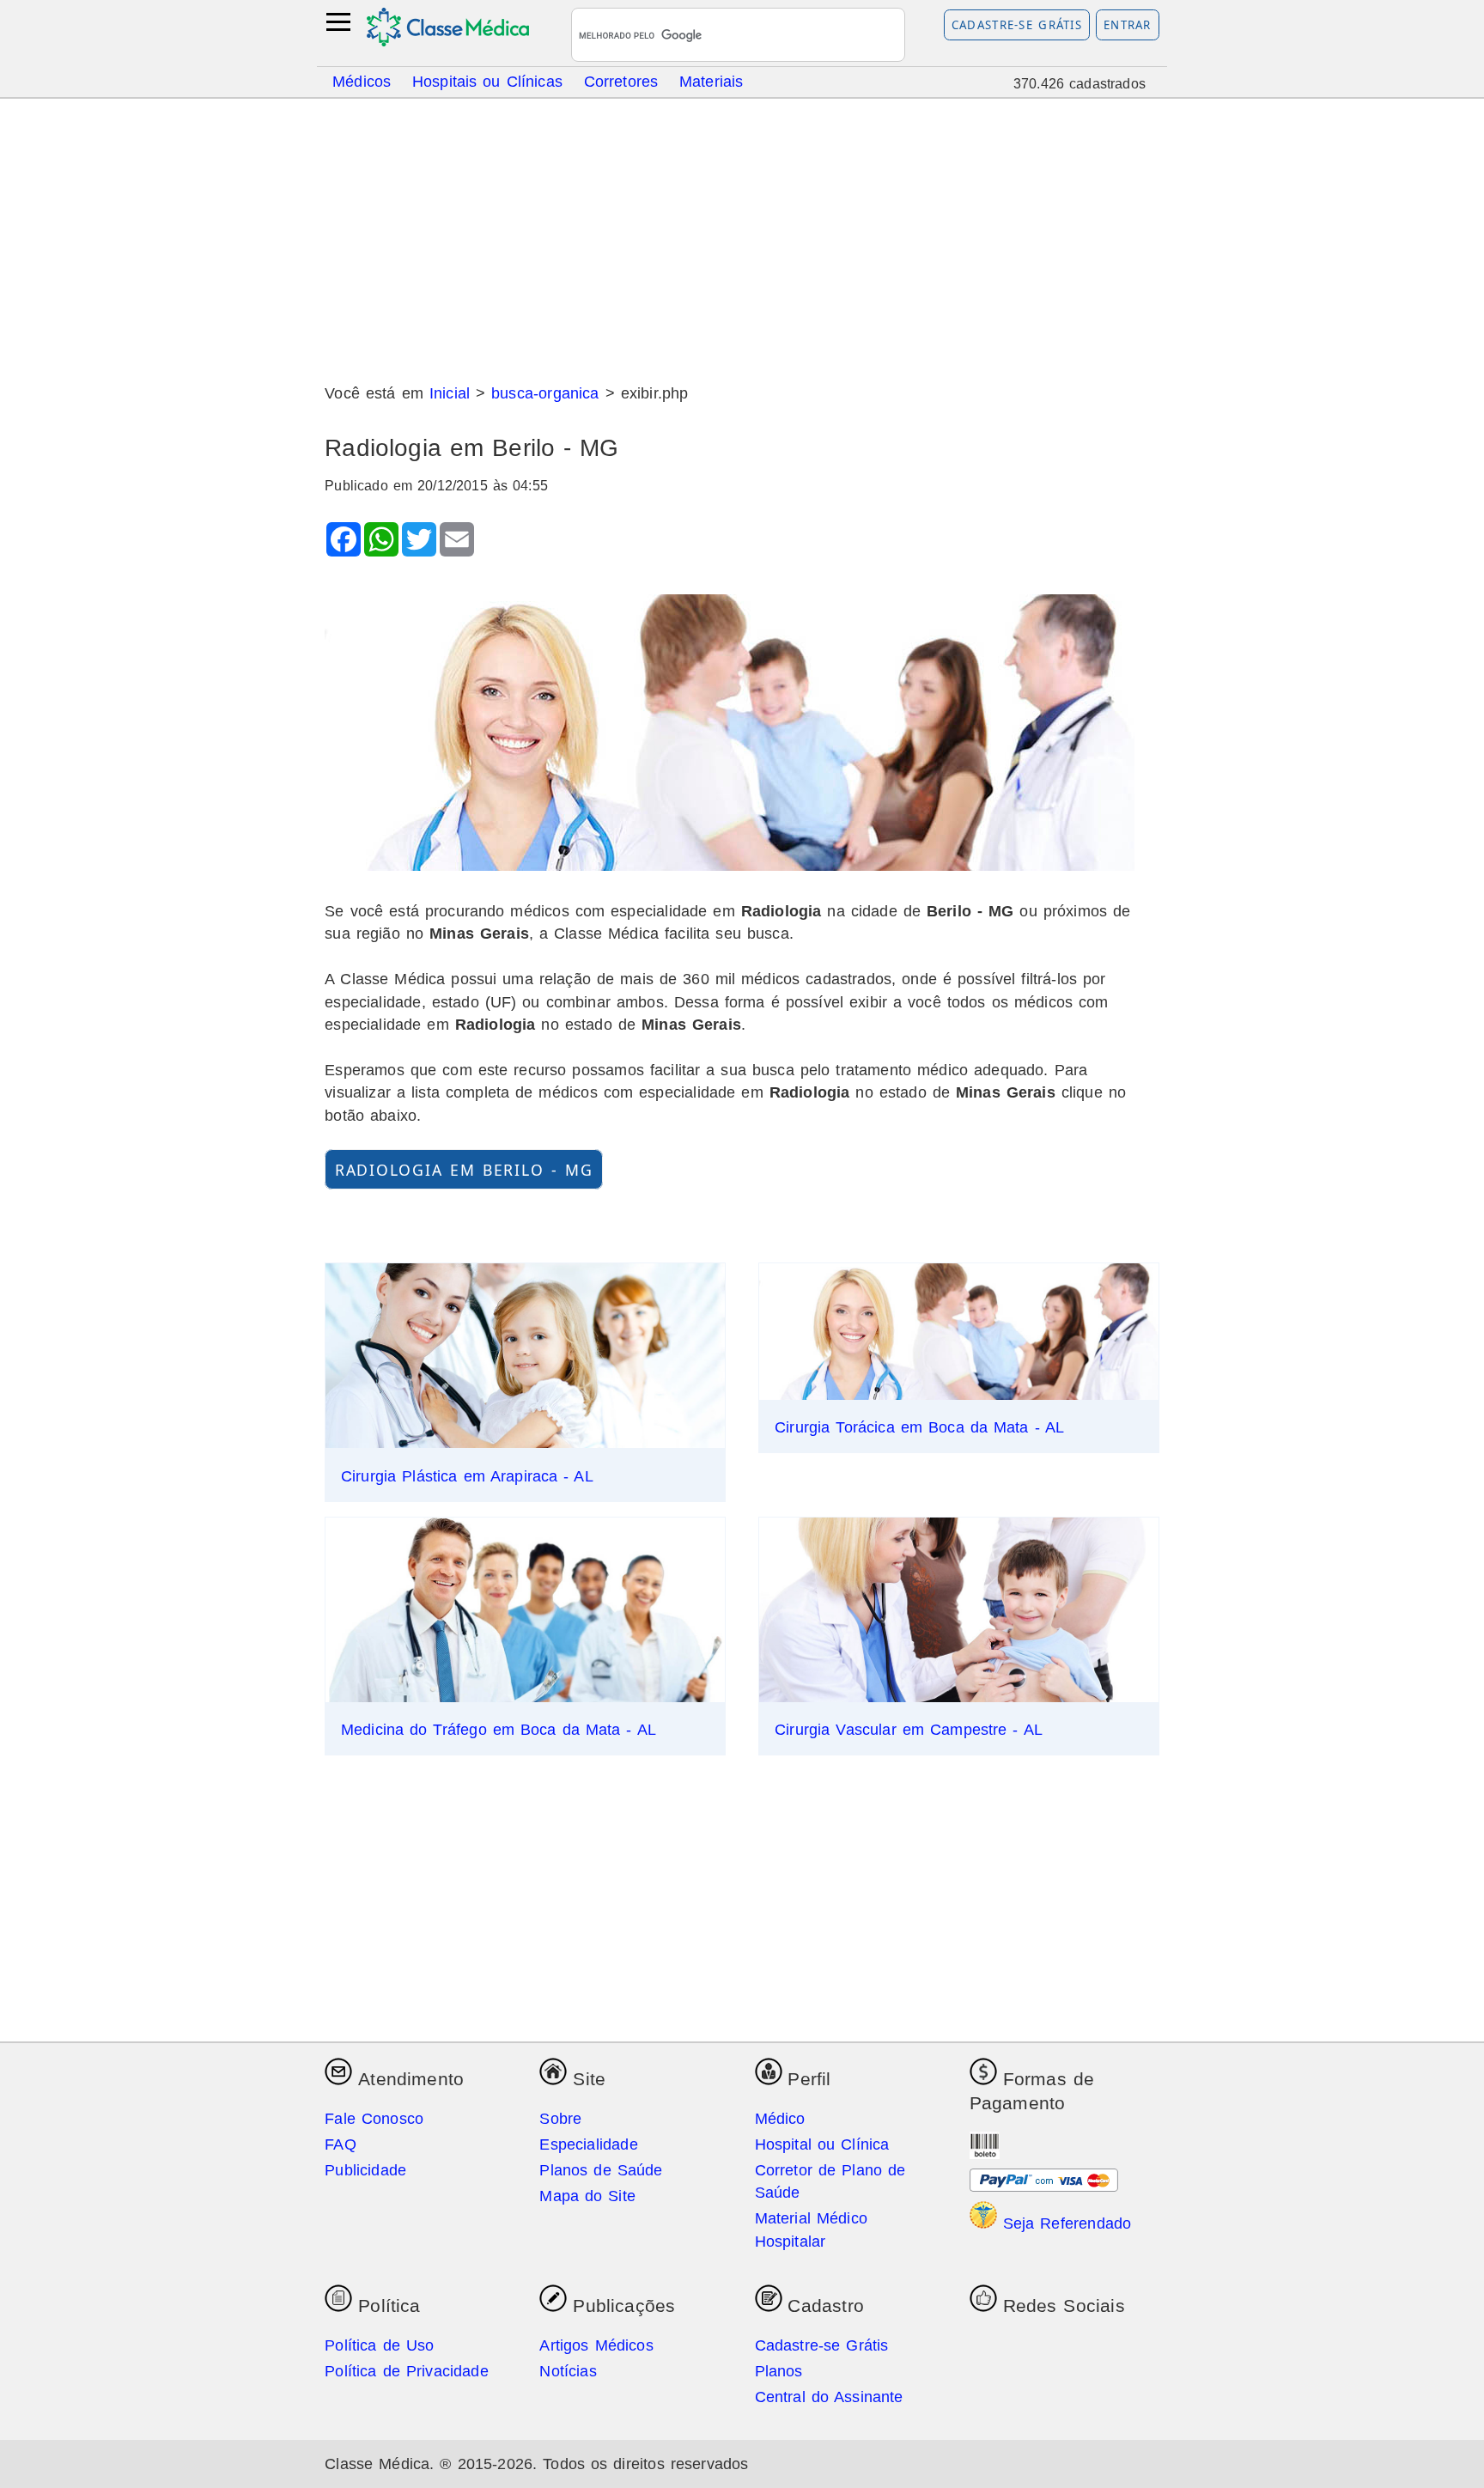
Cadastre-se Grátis (1017, 25)
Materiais (712, 81)
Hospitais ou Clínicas (487, 81)
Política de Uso (379, 2345)
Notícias (568, 2371)
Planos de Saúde (601, 2170)
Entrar (1128, 25)
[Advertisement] (742, 234)
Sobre (560, 2119)
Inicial (450, 393)
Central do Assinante (829, 2397)
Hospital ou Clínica (822, 2144)
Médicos (362, 81)
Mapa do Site (587, 2196)
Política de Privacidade (407, 2371)
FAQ (341, 2144)
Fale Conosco (374, 2119)
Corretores (621, 81)
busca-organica (545, 393)
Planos (779, 2371)
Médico (780, 2119)
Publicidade (365, 2170)
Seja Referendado (1064, 2223)
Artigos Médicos (596, 2345)
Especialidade (588, 2144)
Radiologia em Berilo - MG (464, 1169)
